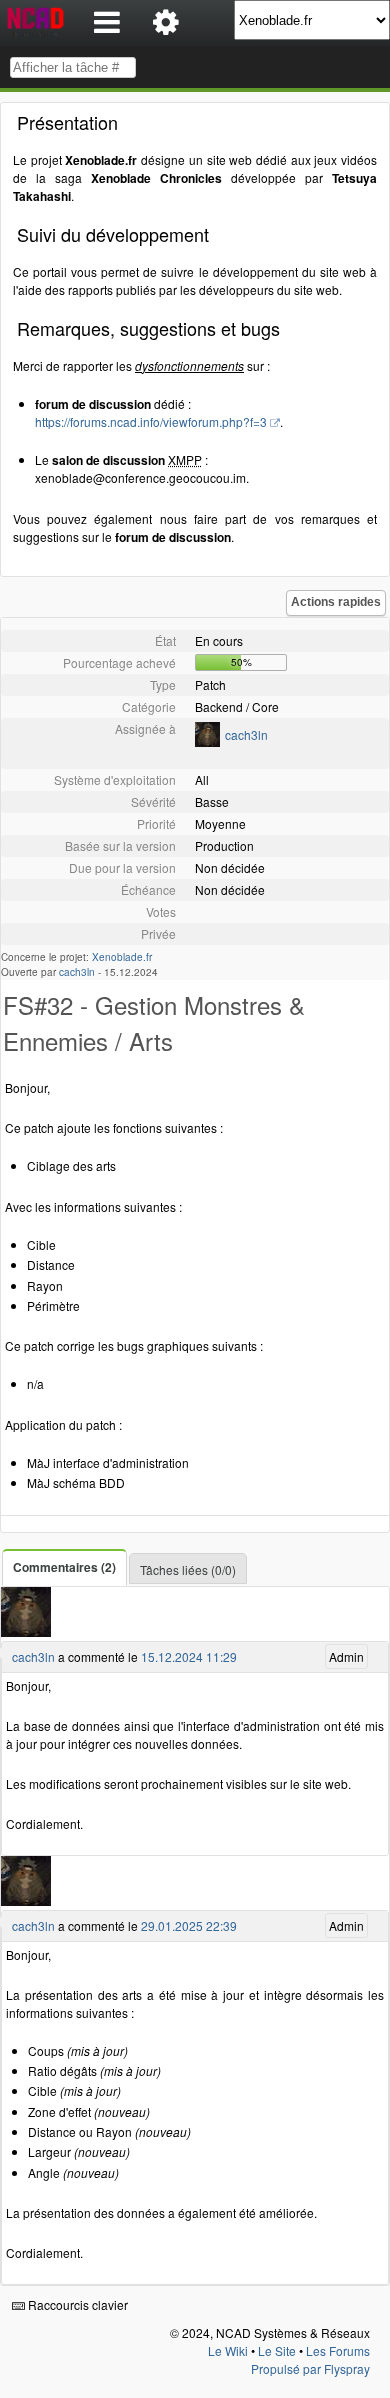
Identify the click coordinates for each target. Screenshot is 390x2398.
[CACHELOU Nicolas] (207, 741)
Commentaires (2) (64, 1567)
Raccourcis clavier (76, 2304)
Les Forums (338, 2350)
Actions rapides (336, 602)
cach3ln (246, 734)
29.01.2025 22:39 (189, 1925)
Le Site (277, 2350)
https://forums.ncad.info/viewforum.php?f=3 (151, 421)
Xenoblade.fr (122, 957)
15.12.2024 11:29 (189, 1656)
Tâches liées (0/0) (188, 1569)
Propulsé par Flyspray (310, 2368)
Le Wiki (228, 2350)
